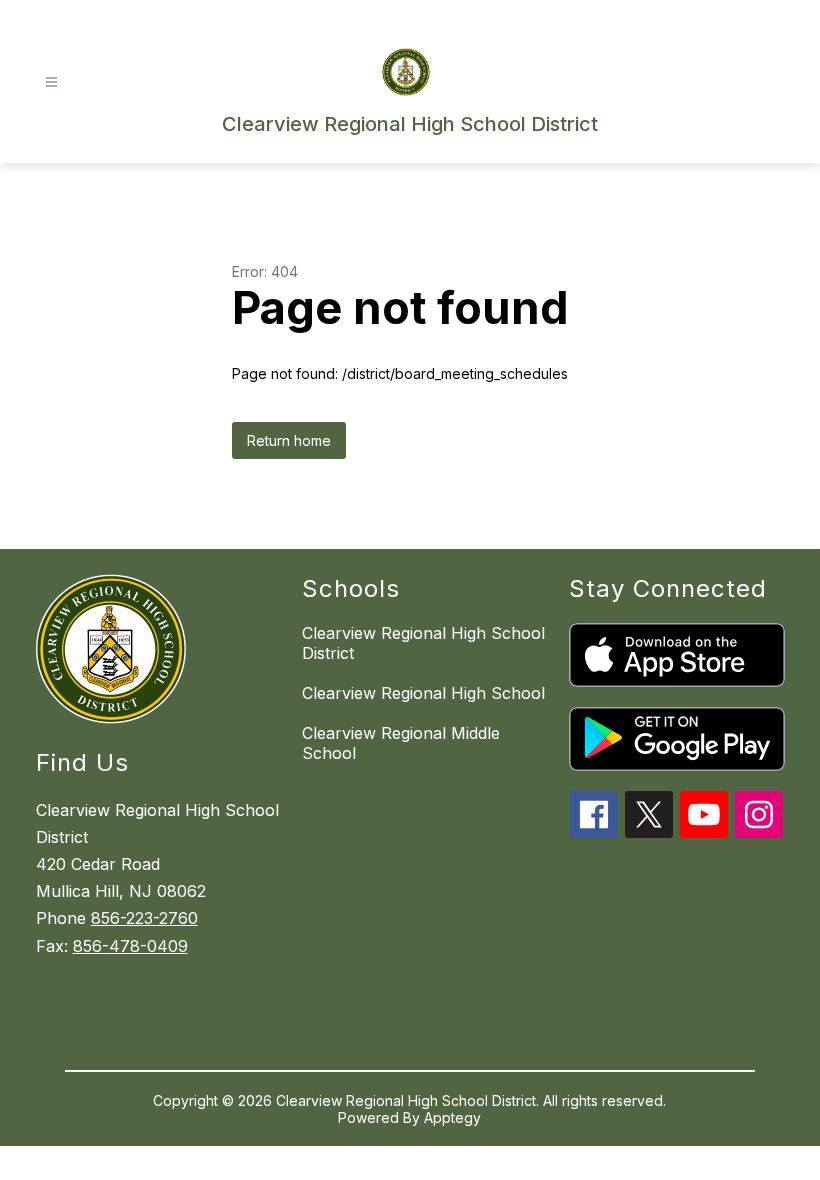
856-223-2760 (144, 918)
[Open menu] (51, 82)
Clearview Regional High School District (423, 643)
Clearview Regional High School (423, 693)
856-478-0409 (130, 946)
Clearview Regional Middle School (401, 743)
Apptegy (452, 1117)
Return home (289, 440)
